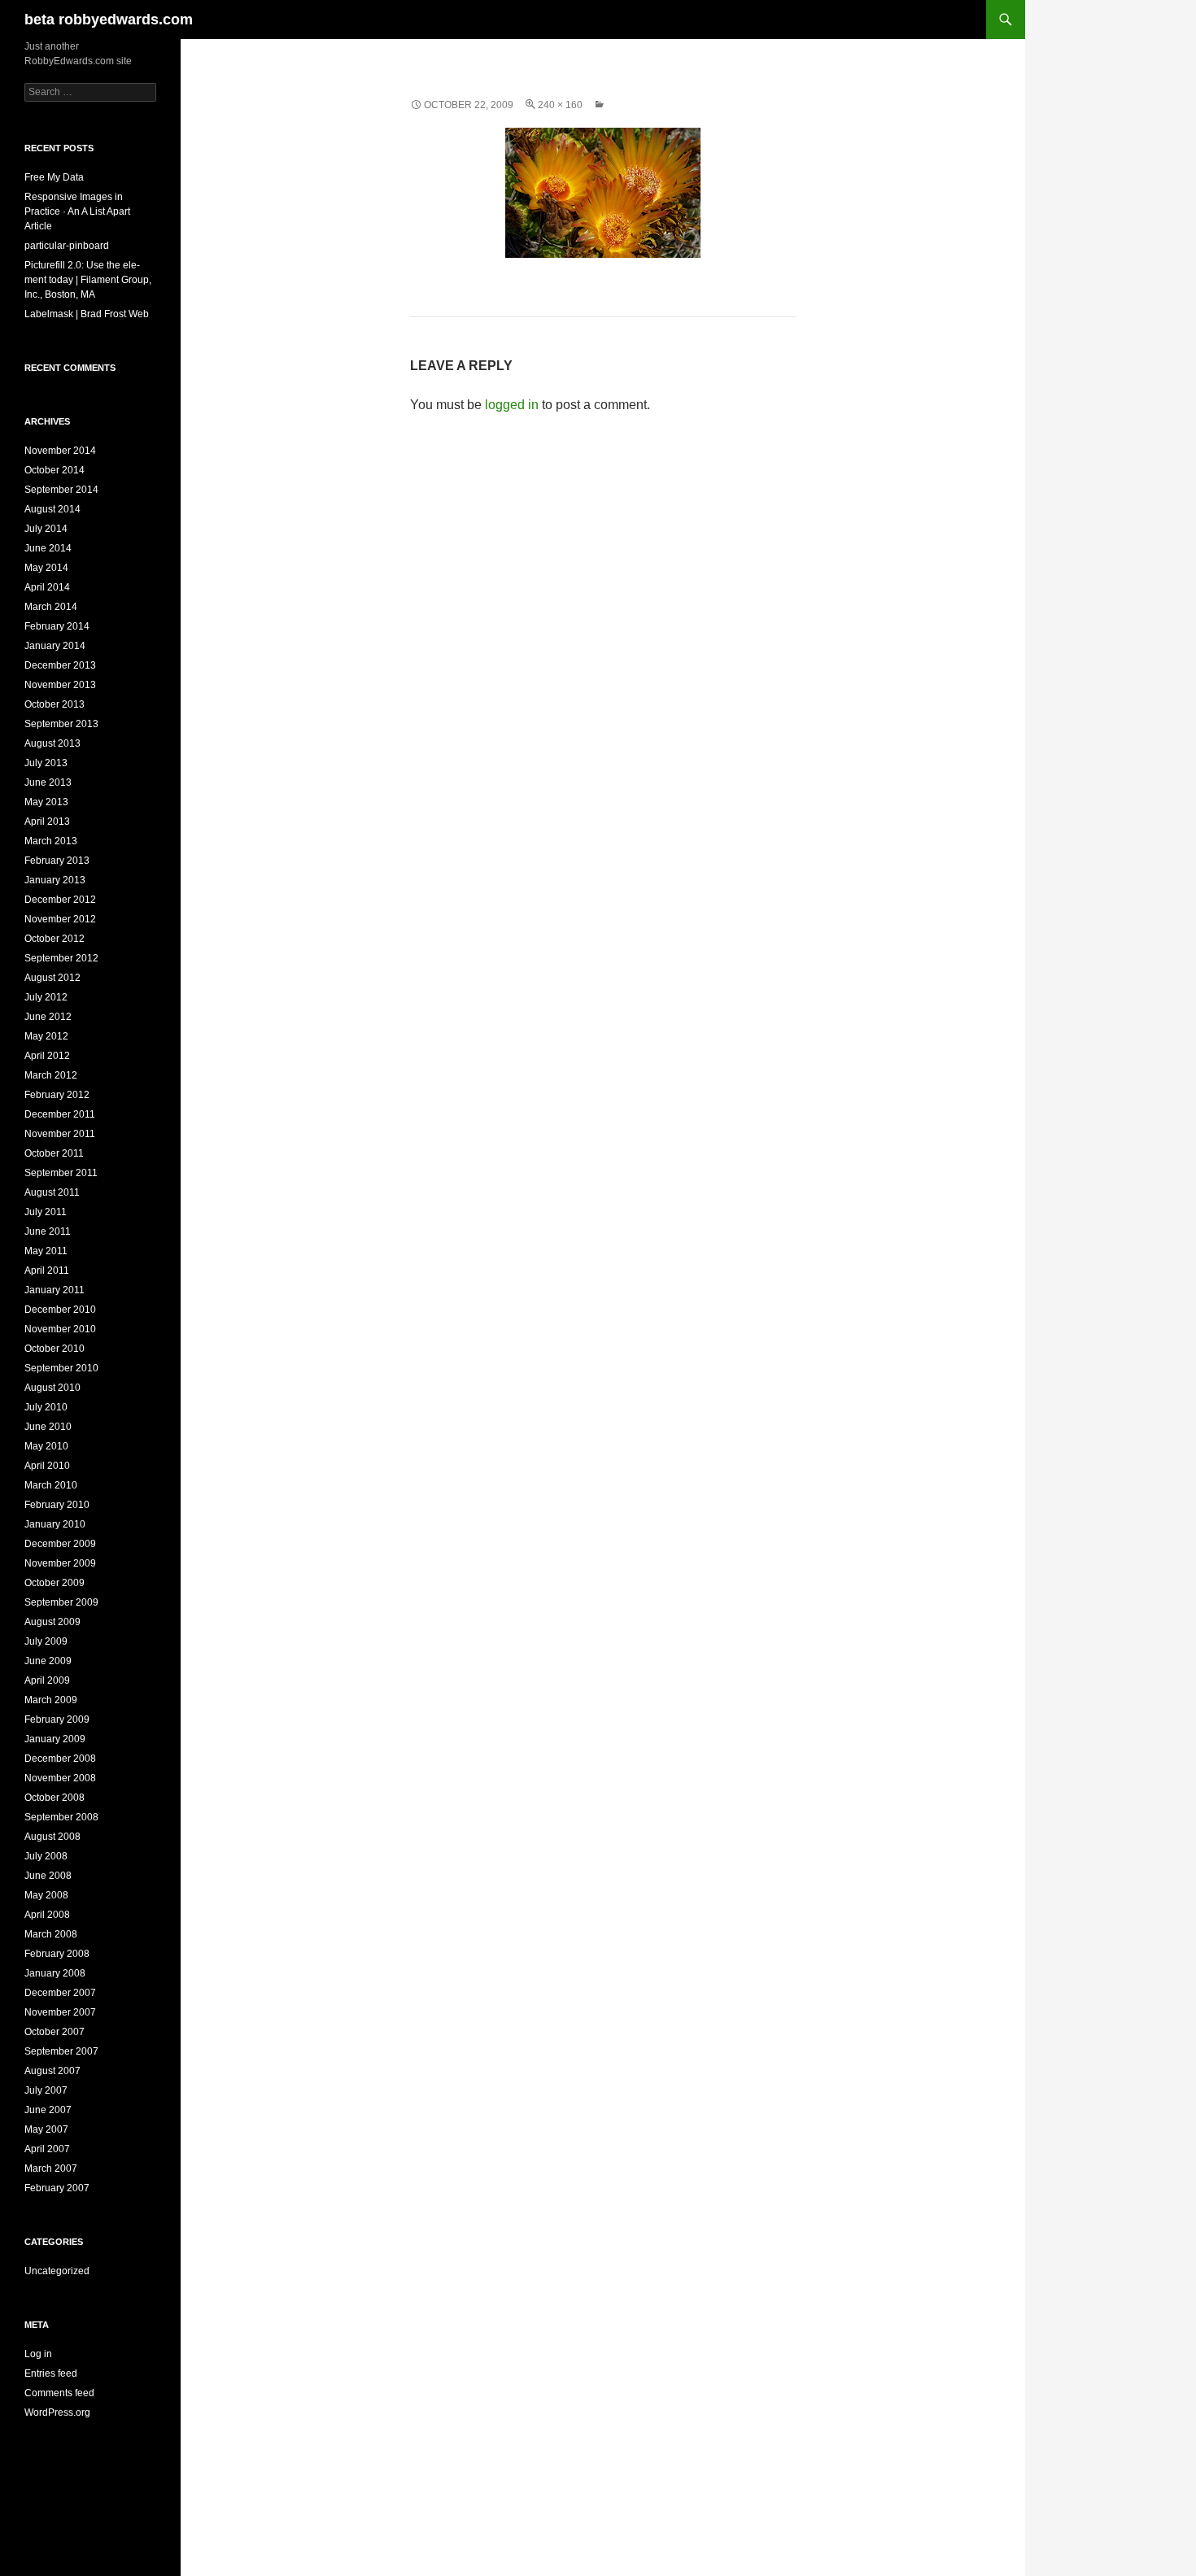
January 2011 (55, 1290)
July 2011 (46, 1212)
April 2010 (47, 1466)
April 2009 (47, 1680)
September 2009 (61, 1602)
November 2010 (60, 1329)
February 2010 (57, 1505)
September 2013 (61, 724)
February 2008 (57, 1954)
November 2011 (60, 1134)
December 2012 (60, 900)
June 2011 (48, 1231)
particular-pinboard (67, 246)
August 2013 (52, 743)
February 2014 (57, 626)
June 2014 (48, 548)
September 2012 (61, 958)
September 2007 (61, 2051)
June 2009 (48, 1661)
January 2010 (55, 1524)
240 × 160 (560, 105)
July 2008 (46, 1856)
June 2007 (48, 2110)
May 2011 (46, 1251)
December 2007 (60, 1993)
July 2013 (46, 763)
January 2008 (55, 1973)
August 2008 (52, 1837)
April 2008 (47, 1915)
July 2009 (46, 1641)
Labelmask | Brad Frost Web (87, 314)
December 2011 (60, 1114)
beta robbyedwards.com (109, 20)
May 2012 (46, 1036)
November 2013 (60, 685)
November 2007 (60, 2012)
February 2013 (57, 861)
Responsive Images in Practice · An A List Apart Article (77, 211)
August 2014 (52, 509)
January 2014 (55, 646)
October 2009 (55, 1583)
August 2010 (52, 1388)
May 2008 (46, 1895)
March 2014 (51, 607)
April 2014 (47, 587)
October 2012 (55, 939)
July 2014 (46, 529)
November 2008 (60, 1778)
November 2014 (60, 451)
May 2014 (46, 568)
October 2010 (55, 1349)
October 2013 (55, 704)
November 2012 (60, 919)
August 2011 (52, 1192)
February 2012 (57, 1095)
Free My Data (54, 177)
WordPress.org (57, 2413)
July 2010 (46, 1407)
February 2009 (57, 1720)
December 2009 (60, 1544)
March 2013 (51, 841)
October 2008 (55, 1798)
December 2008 (60, 1759)
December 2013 (60, 665)
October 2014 (55, 470)
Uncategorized (57, 2271)
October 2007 (55, 2032)
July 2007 (46, 2090)
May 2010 (46, 1446)
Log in (38, 2354)
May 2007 (46, 2129)
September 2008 (61, 1817)
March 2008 (51, 1934)
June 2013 (48, 782)
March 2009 (51, 1700)
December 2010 (60, 1310)
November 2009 (60, 1563)
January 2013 (55, 880)
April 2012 (47, 1056)
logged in (512, 405)
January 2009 (55, 1739)
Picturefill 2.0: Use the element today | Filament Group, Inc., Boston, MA (88, 280)
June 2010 (48, 1427)
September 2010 (61, 1368)
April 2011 (47, 1271)
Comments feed (59, 2393)
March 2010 (51, 1485)
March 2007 (51, 2168)
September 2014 (61, 490)
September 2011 (61, 1173)
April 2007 (47, 2149)
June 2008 (48, 1876)
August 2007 (52, 2071)
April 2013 (47, 822)
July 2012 (46, 997)
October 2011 (54, 1153)
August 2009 (52, 1622)
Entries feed (51, 2373)
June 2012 (48, 1017)
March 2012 (51, 1075)
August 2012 (52, 978)
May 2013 (46, 802)
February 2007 (57, 2188)
